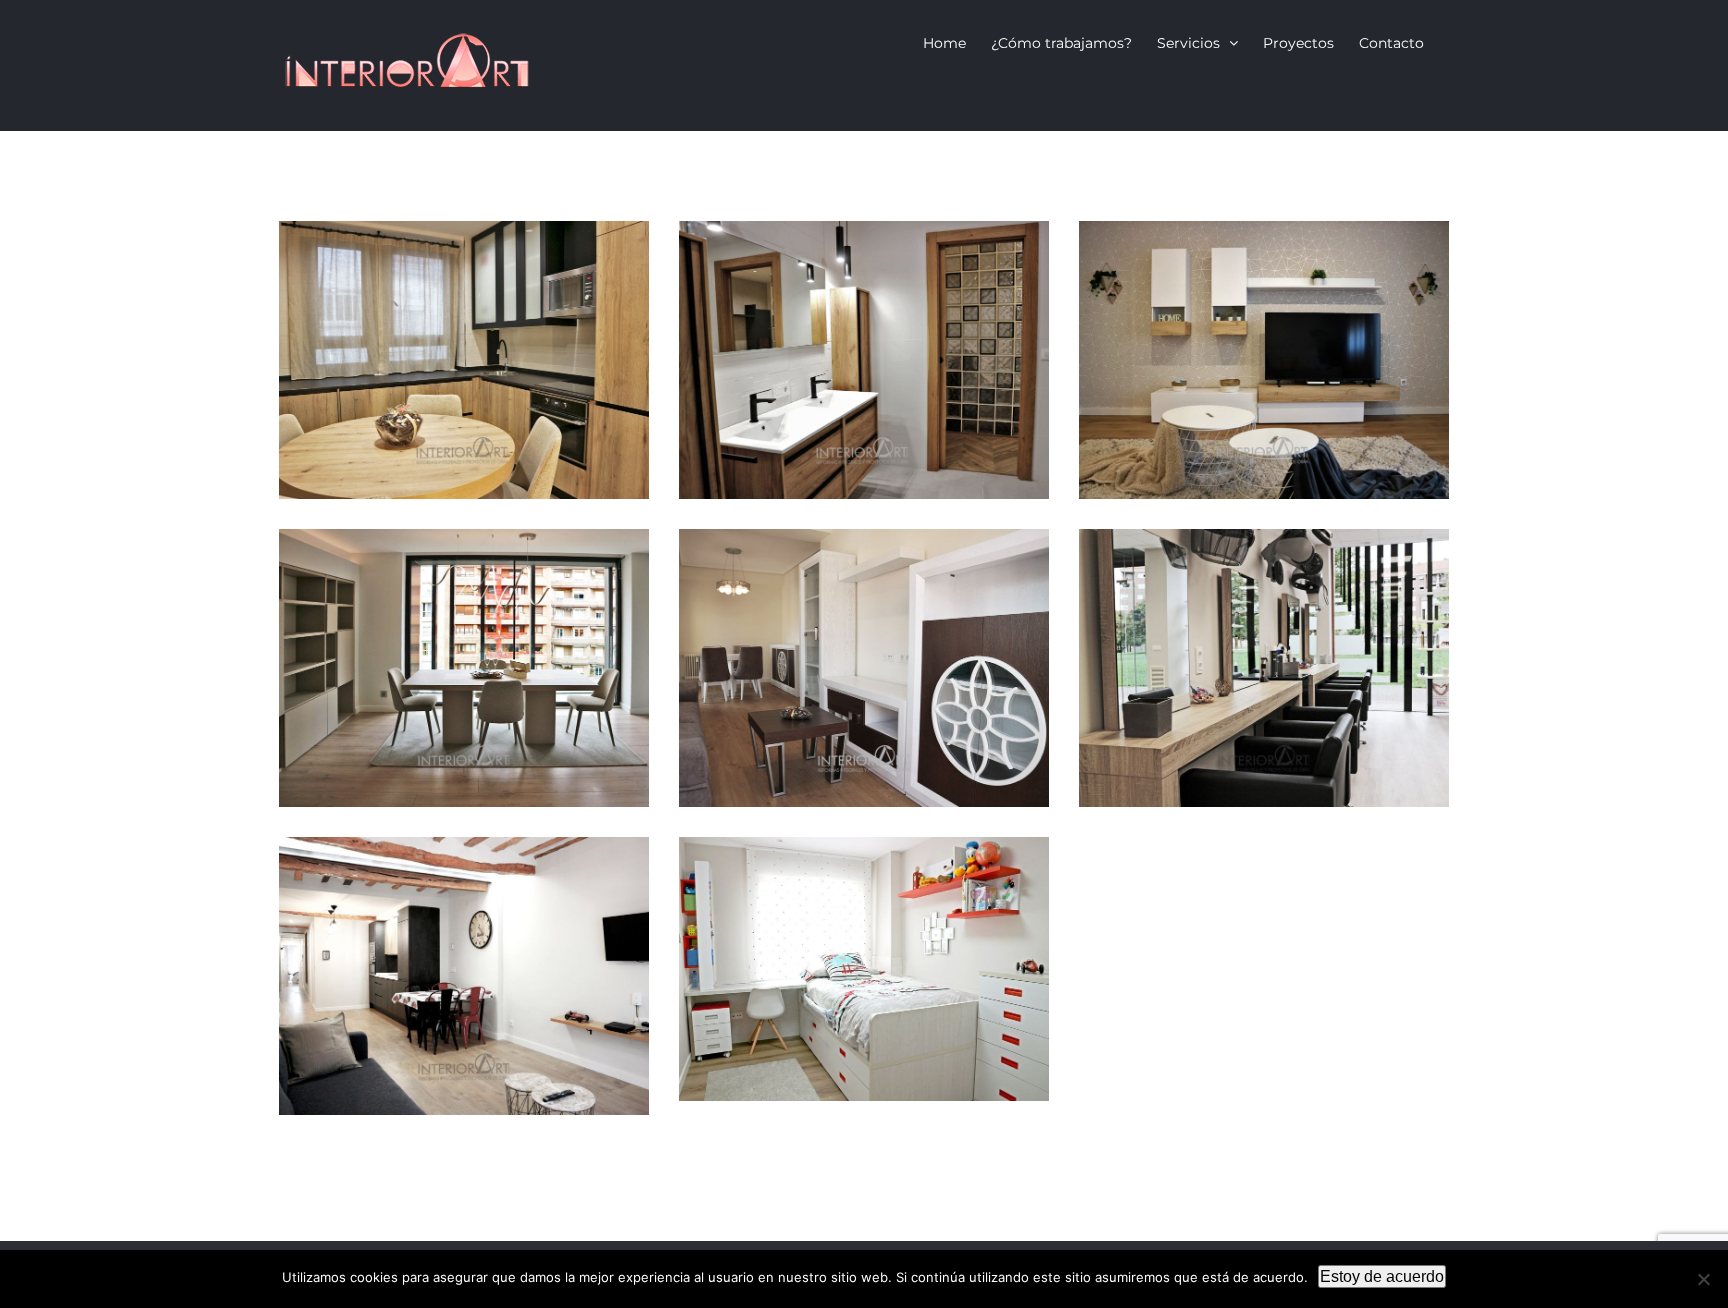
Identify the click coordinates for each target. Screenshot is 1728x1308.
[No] (1703, 1279)
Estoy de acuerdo (1382, 1276)
